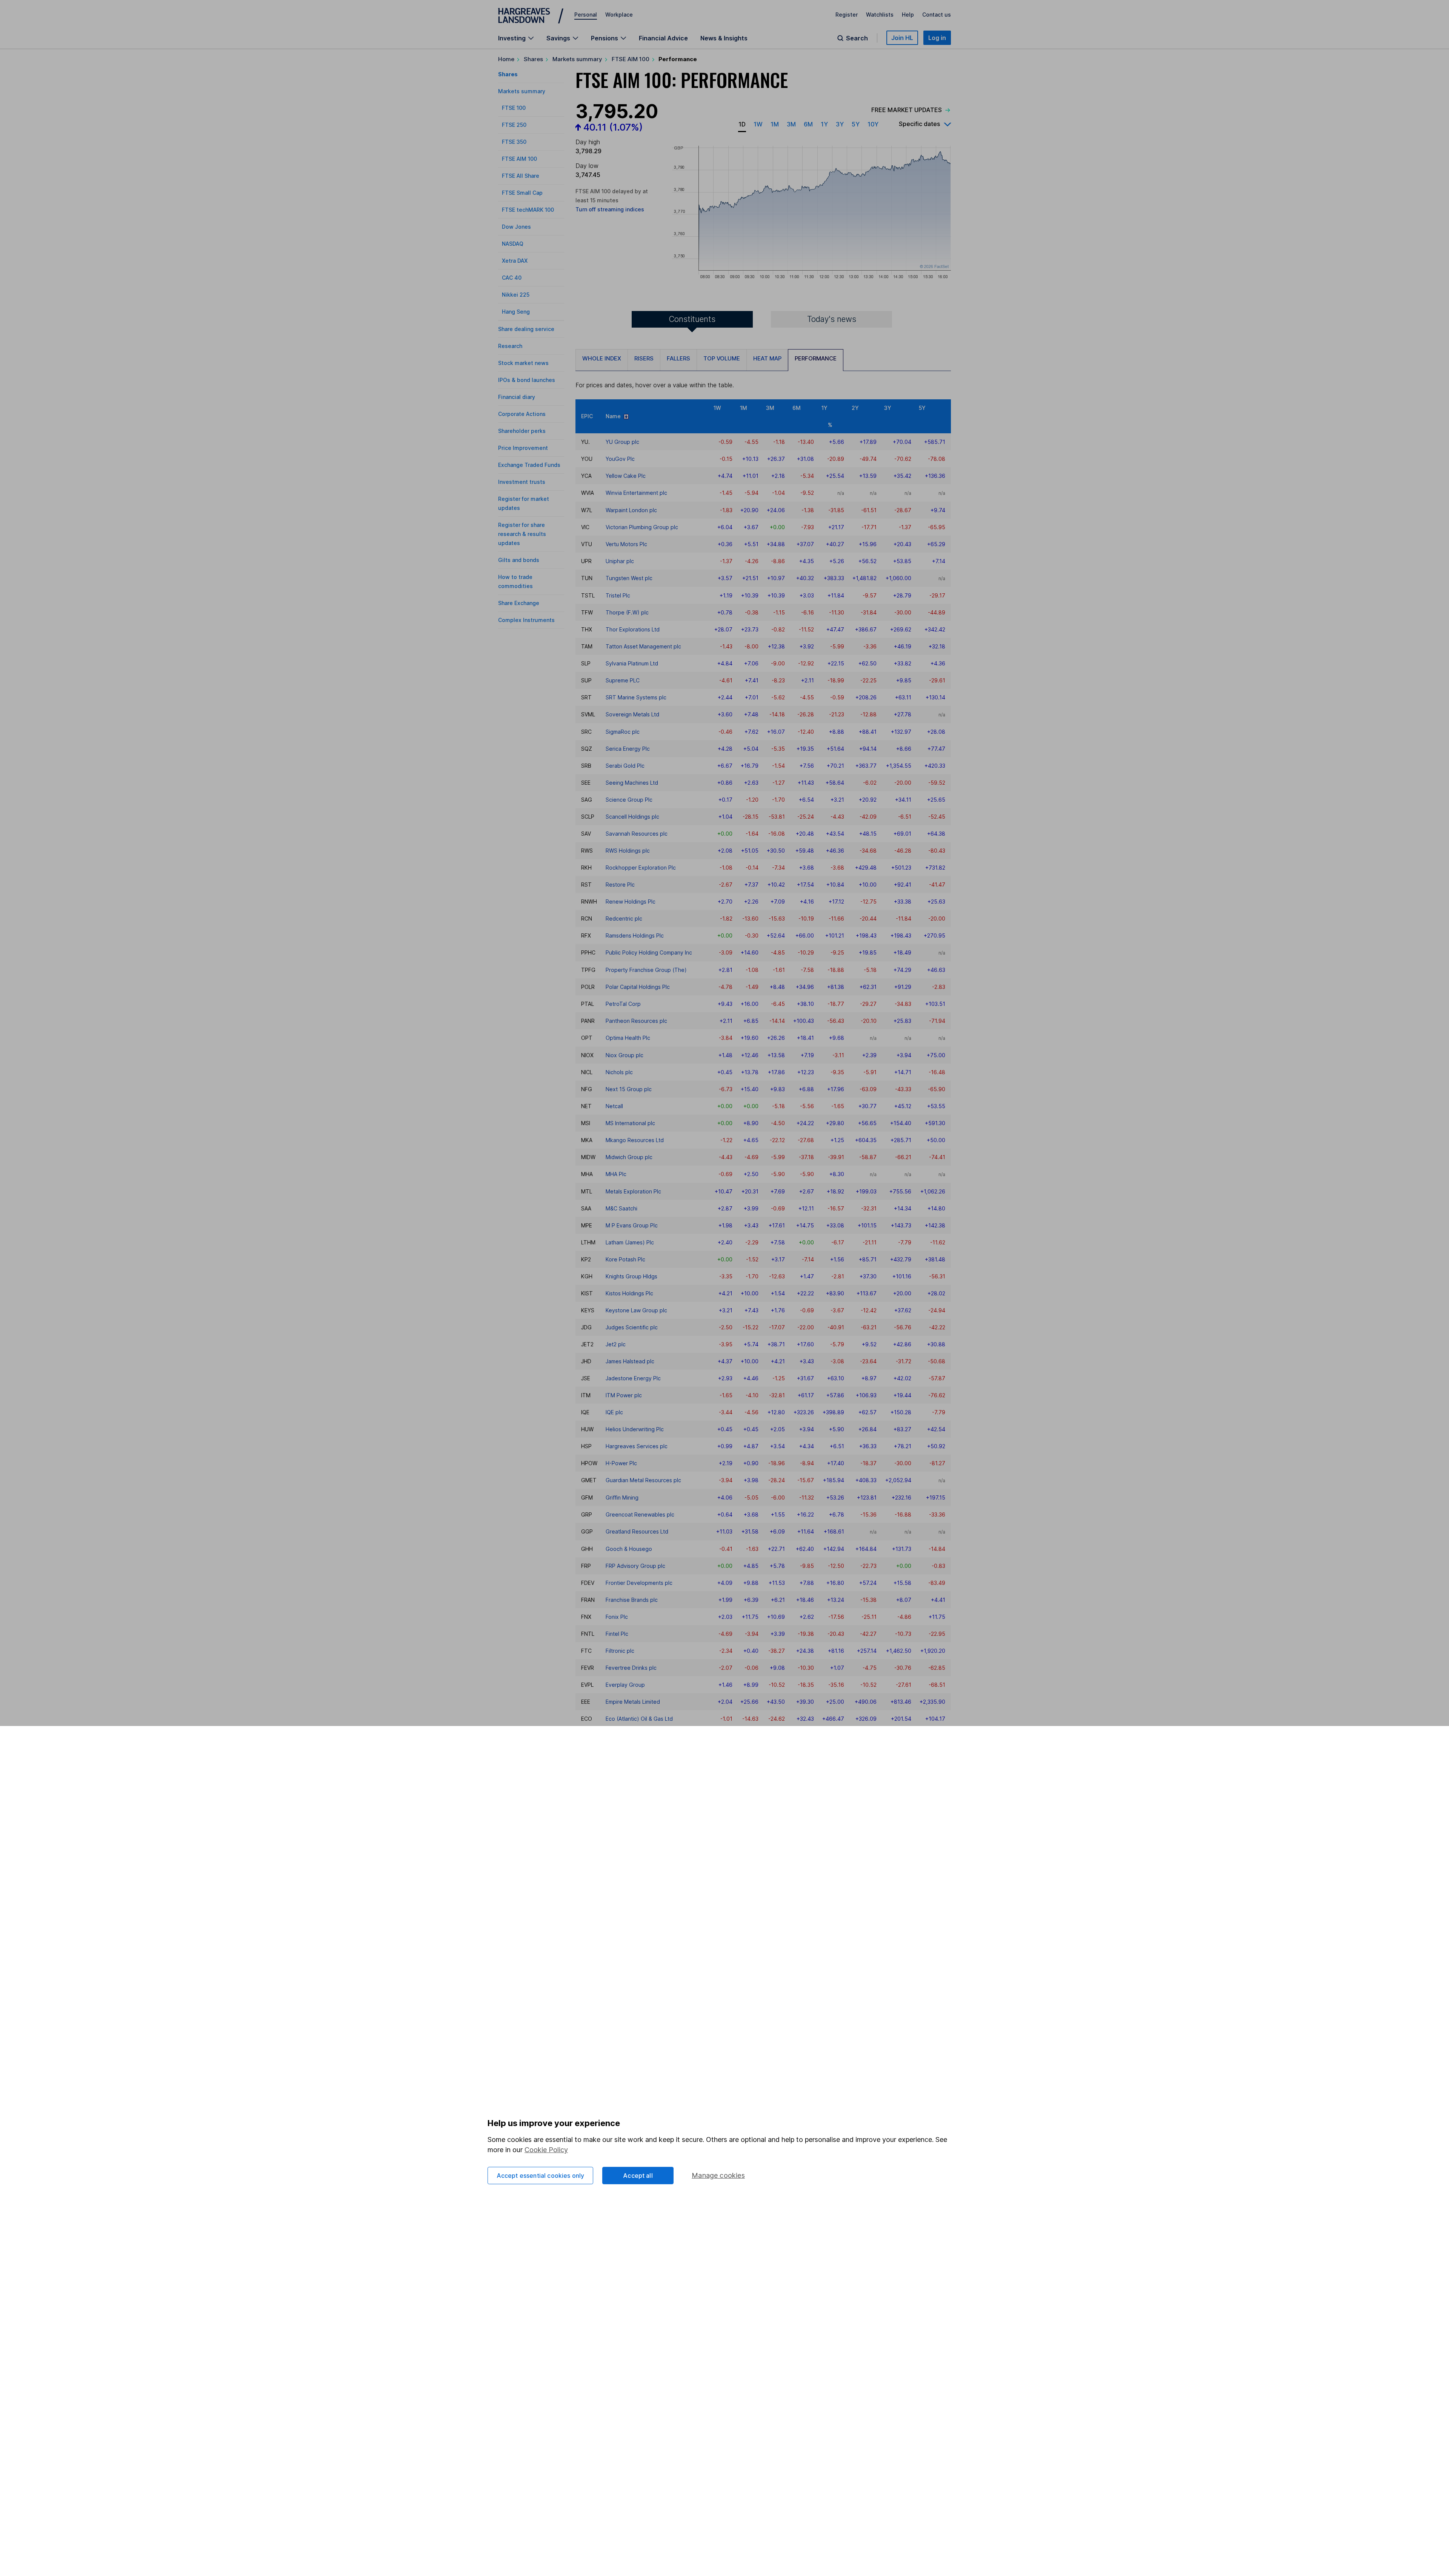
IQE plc (614, 1412)
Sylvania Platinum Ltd (632, 663)
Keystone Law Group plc (636, 1310)
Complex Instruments (526, 620)
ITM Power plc (624, 1395)
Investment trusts (522, 482)
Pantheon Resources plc (636, 1021)
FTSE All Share (521, 176)
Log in (937, 38)
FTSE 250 (514, 125)
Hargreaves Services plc (637, 1446)
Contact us (937, 15)
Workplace (619, 15)
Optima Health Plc (628, 1038)
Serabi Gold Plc (625, 766)
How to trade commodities (515, 581)
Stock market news (523, 363)
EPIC (587, 416)
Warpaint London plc (631, 510)
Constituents (692, 319)
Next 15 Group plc (629, 1089)
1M (775, 124)
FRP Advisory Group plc (635, 1566)
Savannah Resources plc (637, 834)
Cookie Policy (546, 2150)
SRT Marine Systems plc (636, 697)
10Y (873, 124)
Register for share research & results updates (522, 534)
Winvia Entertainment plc (636, 493)
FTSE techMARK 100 (528, 210)
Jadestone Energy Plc (633, 1378)
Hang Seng (516, 312)
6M (808, 124)
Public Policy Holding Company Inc (649, 952)
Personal (586, 15)
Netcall (614, 1106)
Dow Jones (516, 227)
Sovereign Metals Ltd (632, 714)
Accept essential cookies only (541, 2176)
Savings (558, 38)
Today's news (832, 319)
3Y (840, 124)
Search (857, 38)
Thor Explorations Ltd (633, 629)
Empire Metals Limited (633, 1702)
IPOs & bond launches (527, 380)
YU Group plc (622, 442)
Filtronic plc (620, 1651)
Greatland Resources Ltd (637, 1531)
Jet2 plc (616, 1344)
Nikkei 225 (516, 295)
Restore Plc (620, 885)
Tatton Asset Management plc (643, 646)
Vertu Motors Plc (626, 544)
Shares (533, 59)
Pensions (605, 38)
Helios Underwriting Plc (635, 1429)
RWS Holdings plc (628, 851)
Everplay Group (625, 1685)
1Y (824, 124)
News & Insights (724, 38)
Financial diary (517, 397)
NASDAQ (513, 244)
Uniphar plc (620, 561)
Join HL (902, 38)
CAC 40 (512, 278)
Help (908, 15)
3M (791, 124)
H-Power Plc (621, 1463)
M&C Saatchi (621, 1208)
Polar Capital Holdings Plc (638, 987)
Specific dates (919, 124)
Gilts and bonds (519, 560)
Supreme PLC (623, 680)
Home (506, 59)
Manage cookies (718, 2175)
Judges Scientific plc (632, 1327)
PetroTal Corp (623, 1004)
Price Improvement (523, 448)
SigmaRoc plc (623, 732)
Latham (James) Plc (630, 1242)
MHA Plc (616, 1174)
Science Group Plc (629, 800)
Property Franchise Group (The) (646, 970)
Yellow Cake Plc (626, 476)
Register (847, 15)
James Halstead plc (630, 1361)
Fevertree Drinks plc (631, 1668)
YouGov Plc (620, 459)
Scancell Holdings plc (632, 817)
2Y (855, 408)
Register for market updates (524, 503)
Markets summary (577, 59)
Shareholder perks (522, 431)
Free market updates (907, 110)
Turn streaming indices (610, 209)
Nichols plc (619, 1072)
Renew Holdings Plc (631, 902)
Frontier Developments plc (639, 1583)
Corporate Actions (522, 414)
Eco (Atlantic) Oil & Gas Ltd (639, 1719)
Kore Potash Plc (625, 1259)
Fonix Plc (617, 1617)
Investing (512, 38)
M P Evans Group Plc (632, 1225)
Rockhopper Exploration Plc (641, 868)
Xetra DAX (515, 261)
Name (615, 416)
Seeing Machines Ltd (632, 783)
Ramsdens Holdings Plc (635, 935)
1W (758, 124)
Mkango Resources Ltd (635, 1140)
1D (742, 124)
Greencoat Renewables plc (640, 1514)
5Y (856, 124)
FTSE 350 (514, 142)
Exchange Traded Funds (529, 465)
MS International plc (630, 1123)
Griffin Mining (622, 1497)
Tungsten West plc (629, 578)
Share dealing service (526, 329)
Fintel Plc (617, 1634)
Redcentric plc (624, 918)
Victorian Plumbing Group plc (642, 527)
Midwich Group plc (629, 1157)
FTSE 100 (514, 108)
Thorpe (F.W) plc (627, 612)
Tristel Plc (618, 595)
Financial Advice (663, 38)
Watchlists (880, 15)
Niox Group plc (625, 1055)
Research (510, 346)
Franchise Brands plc (632, 1600)
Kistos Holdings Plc (629, 1293)
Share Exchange (519, 603)
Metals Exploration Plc (633, 1191)
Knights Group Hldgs (631, 1276)
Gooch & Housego (629, 1549)
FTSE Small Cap (522, 193)
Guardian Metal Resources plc (643, 1480)
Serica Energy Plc (628, 749)
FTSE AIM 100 (631, 59)
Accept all (638, 2176)
